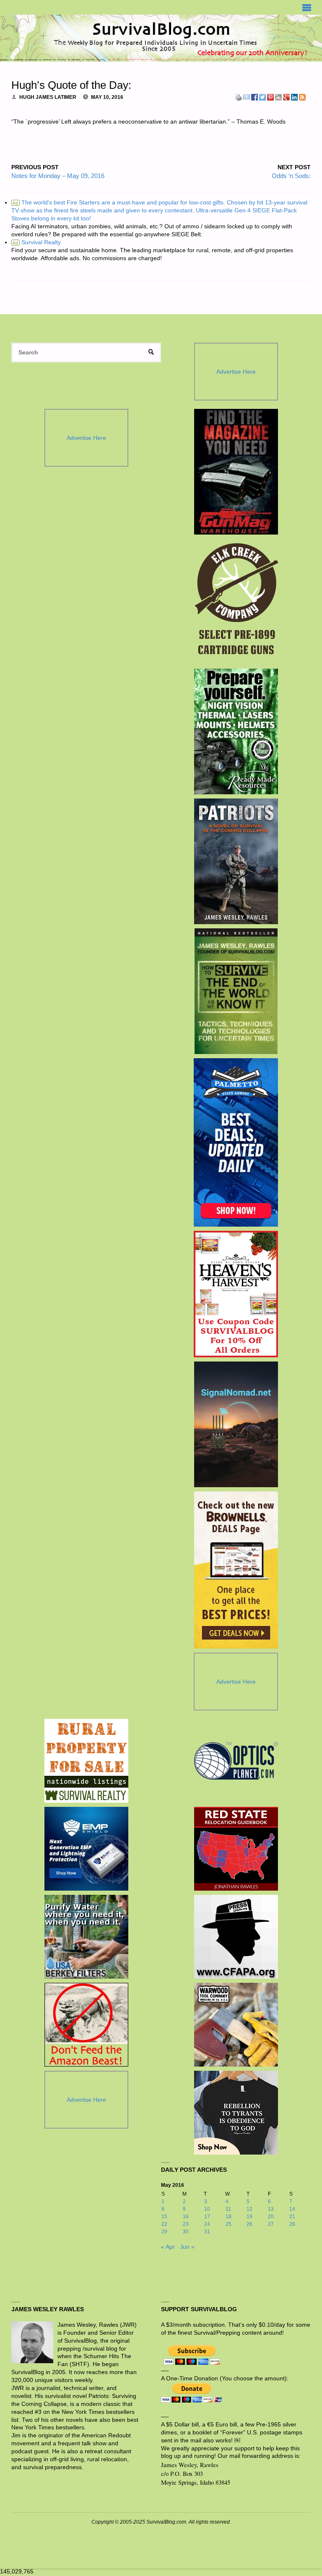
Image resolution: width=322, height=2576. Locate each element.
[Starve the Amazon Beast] (86, 2025)
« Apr (168, 2247)
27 (271, 2224)
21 (292, 2217)
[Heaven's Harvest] (236, 1294)
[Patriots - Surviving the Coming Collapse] (236, 861)
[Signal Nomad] (236, 1424)
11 (228, 2209)
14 (292, 2209)
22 (164, 2224)
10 (207, 2209)
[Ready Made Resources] (236, 731)
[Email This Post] (247, 97)
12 (249, 2209)
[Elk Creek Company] (236, 602)
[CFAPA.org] (236, 1937)
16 (186, 2217)
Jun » (187, 2247)
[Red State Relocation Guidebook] (236, 1849)
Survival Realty (37, 242)
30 (186, 2232)
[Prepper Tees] (236, 2113)
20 (271, 2217)
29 (164, 2232)
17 (207, 2217)
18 (229, 2217)
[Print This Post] (239, 97)
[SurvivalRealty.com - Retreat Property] (86, 1761)
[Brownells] (236, 1570)
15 (164, 2217)
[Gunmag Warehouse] (236, 472)
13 (271, 2209)
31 (207, 2232)
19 (249, 2217)
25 (229, 2224)
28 (292, 2224)
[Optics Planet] (236, 1761)
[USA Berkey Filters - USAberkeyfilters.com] (86, 1937)
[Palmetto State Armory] (236, 1142)
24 (207, 2224)
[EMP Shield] (86, 1849)
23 (186, 2224)
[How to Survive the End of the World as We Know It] (236, 991)
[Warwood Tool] (236, 2025)
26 (249, 2224)
